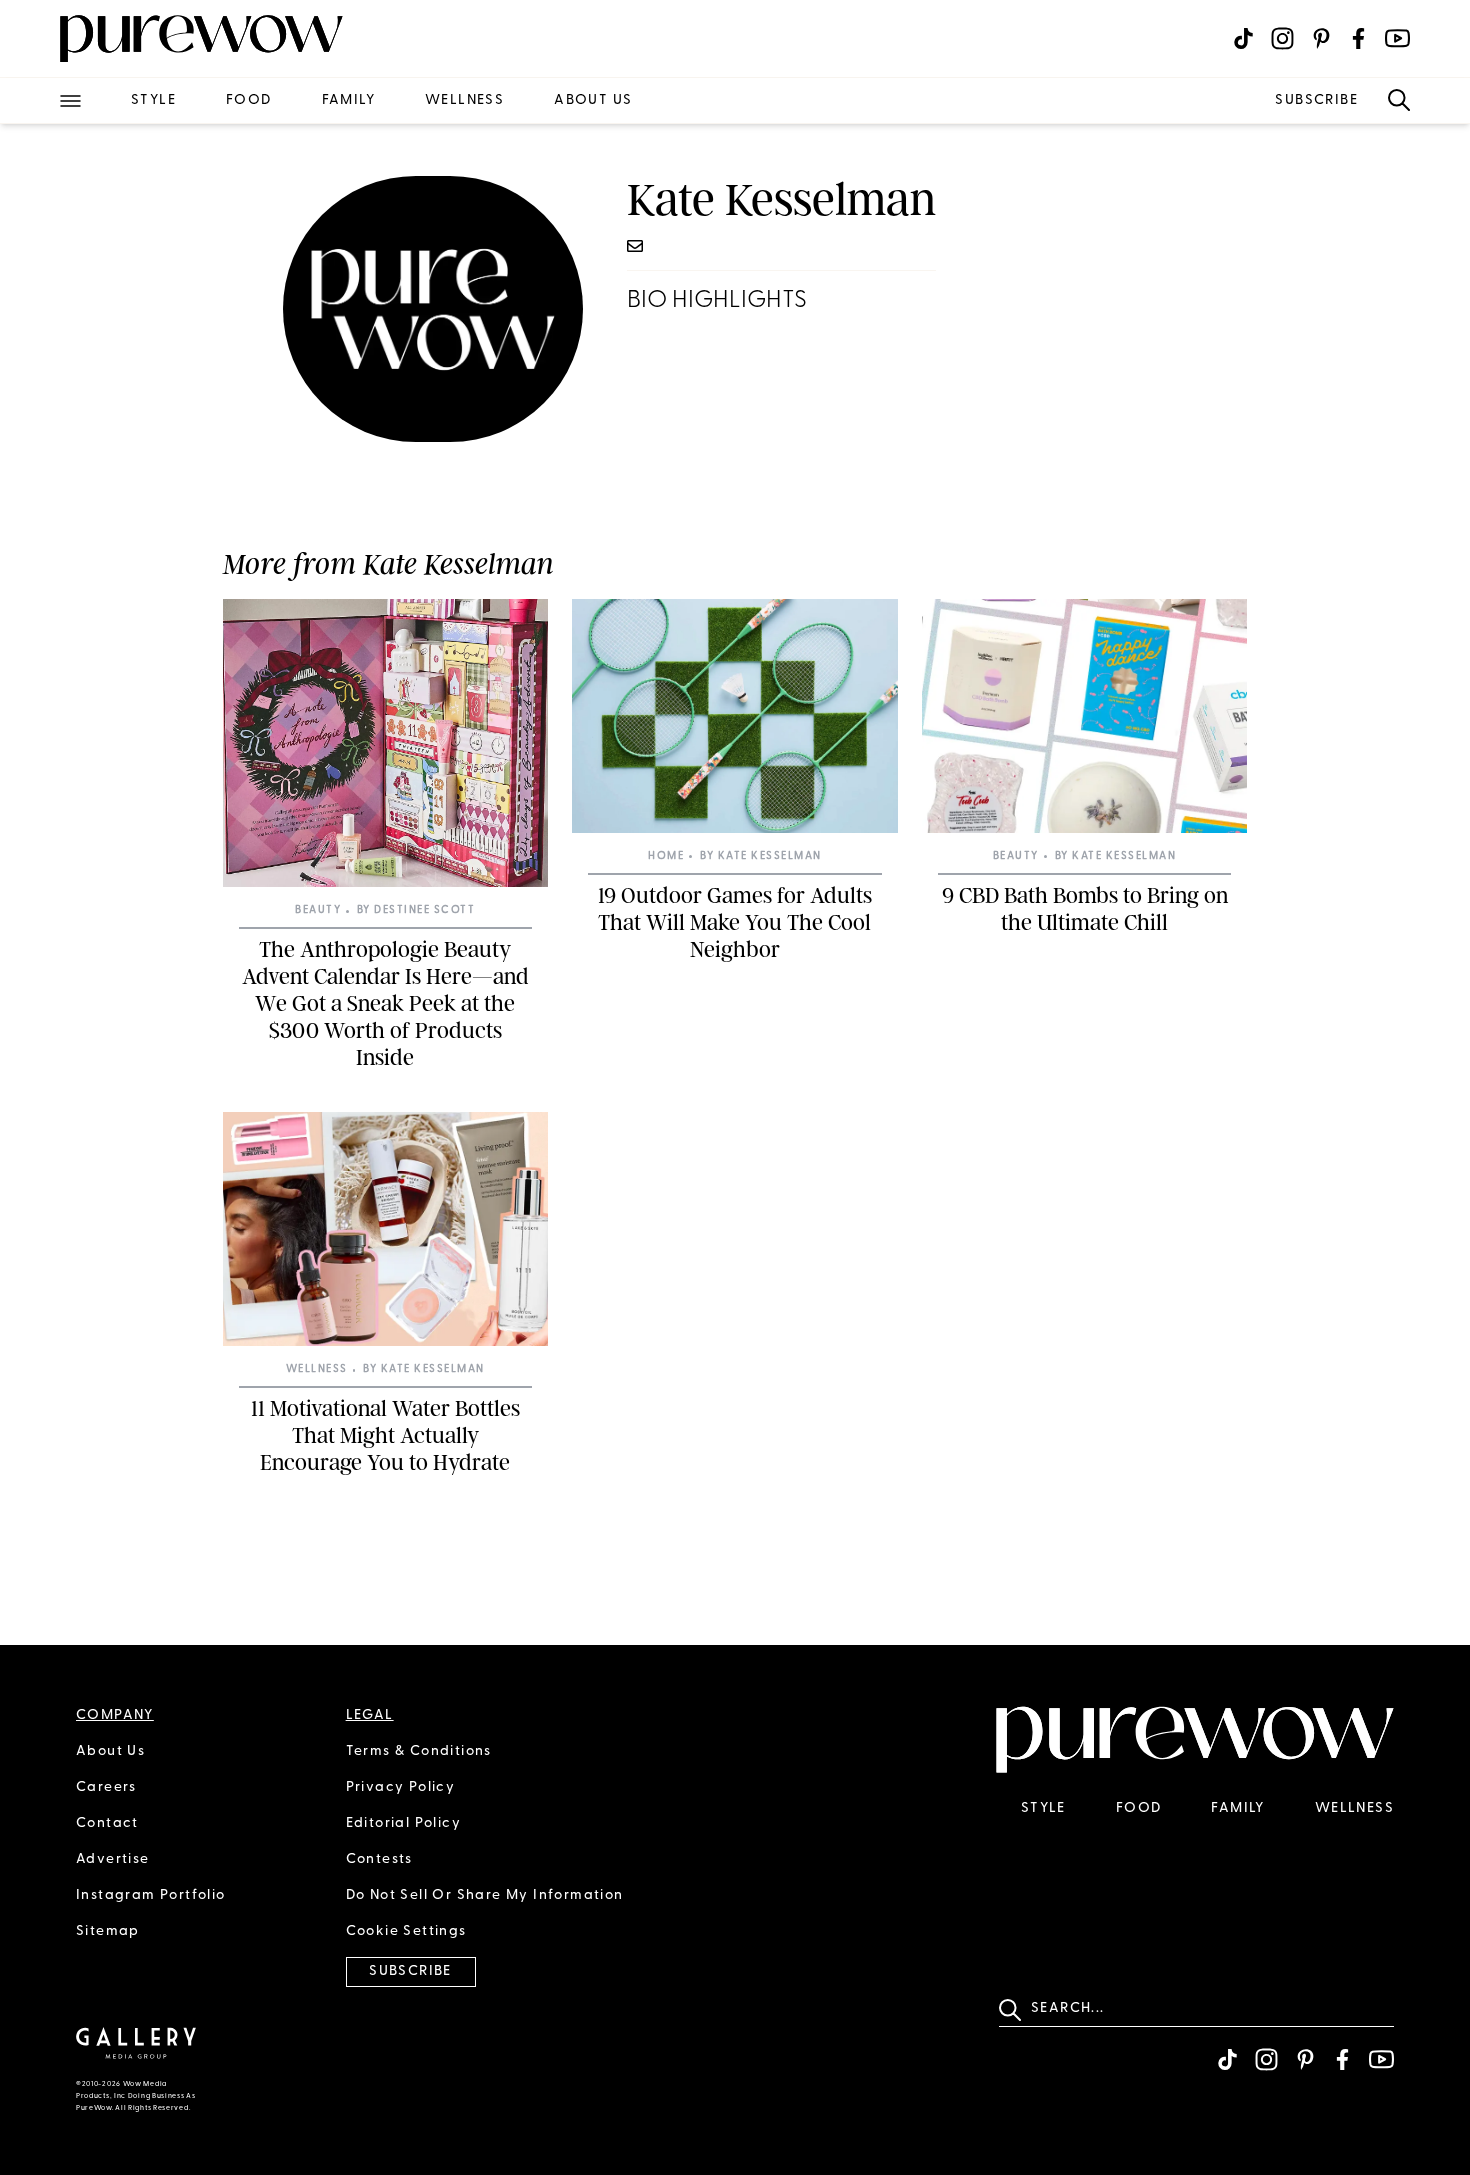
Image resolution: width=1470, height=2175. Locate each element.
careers (106, 1787)
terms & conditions (419, 1751)
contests (379, 1859)
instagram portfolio (151, 1895)
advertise (113, 1859)
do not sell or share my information (485, 1895)
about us (593, 100)
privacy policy (401, 1787)
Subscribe (1316, 100)
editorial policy (403, 1823)
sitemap (108, 1931)
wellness (464, 100)
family (348, 100)
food (249, 100)
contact (107, 1823)
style (153, 100)
